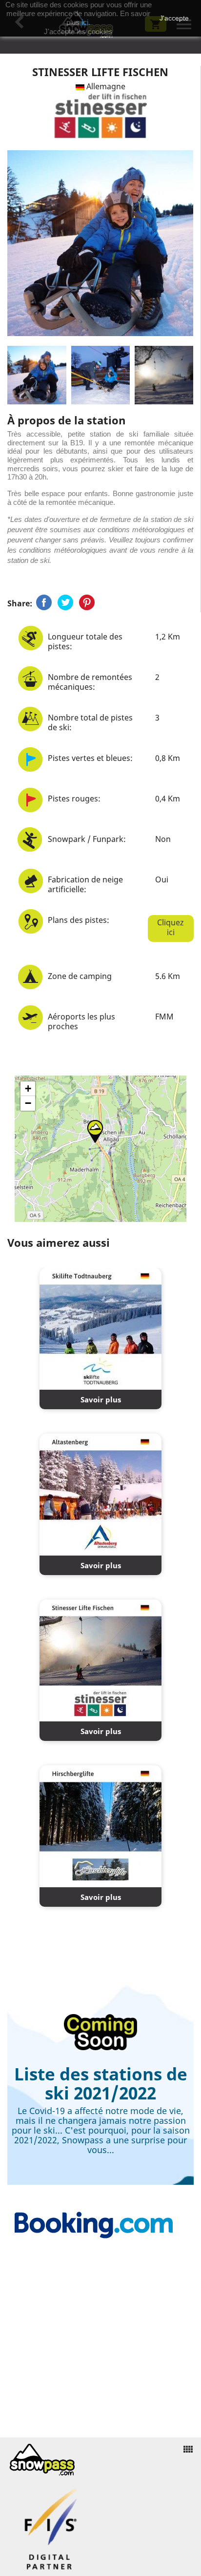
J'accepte (174, 18)
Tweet (65, 602)
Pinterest (87, 602)
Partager (44, 602)
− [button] (28, 1103)
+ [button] (28, 1088)
